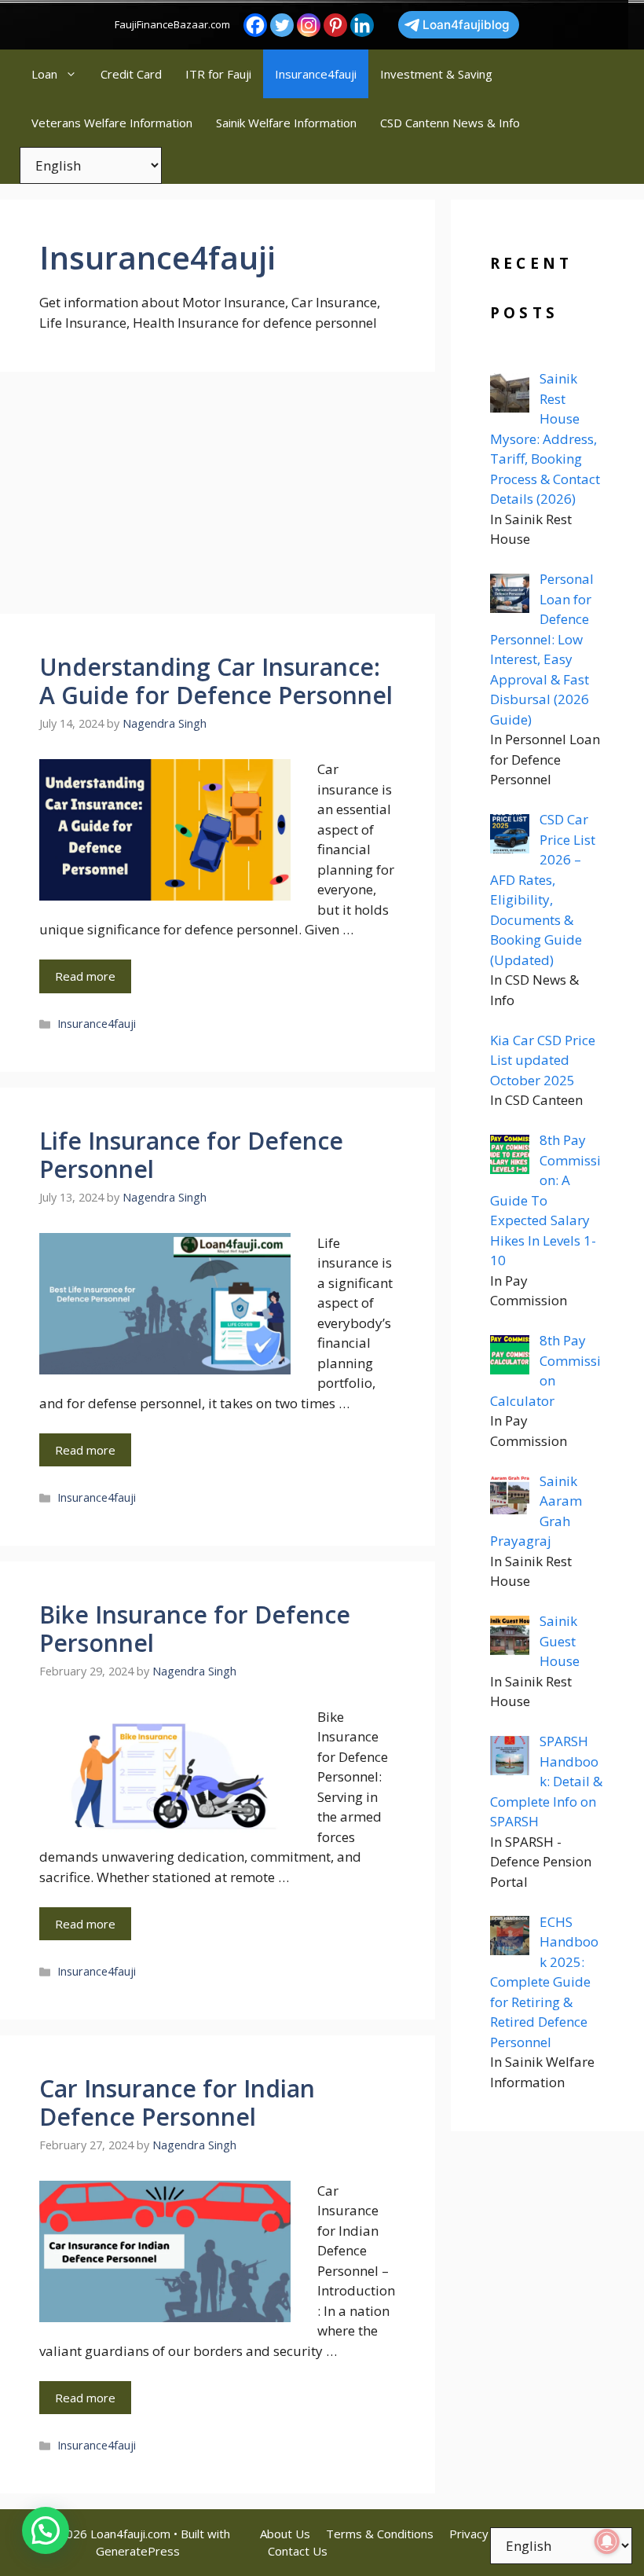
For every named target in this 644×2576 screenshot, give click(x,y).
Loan (44, 74)
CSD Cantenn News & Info (450, 123)
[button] (46, 2530)
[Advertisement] (218, 497)
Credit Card (131, 74)
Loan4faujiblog (466, 25)
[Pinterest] (335, 25)
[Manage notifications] (607, 2541)
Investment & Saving (436, 74)
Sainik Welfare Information (286, 123)
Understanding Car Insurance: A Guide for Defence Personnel (216, 681)
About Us (285, 2534)
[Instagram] (309, 25)
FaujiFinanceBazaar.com (172, 24)
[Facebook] (255, 25)
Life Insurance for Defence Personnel (191, 1155)
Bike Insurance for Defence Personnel (195, 1629)
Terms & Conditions (380, 2534)
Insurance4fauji (316, 74)
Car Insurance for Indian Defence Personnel (177, 2103)
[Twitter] (282, 25)
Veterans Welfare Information (112, 123)
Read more (85, 976)
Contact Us (298, 2551)
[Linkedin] (362, 25)
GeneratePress (138, 2551)
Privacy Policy (486, 2534)
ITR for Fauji (218, 74)
